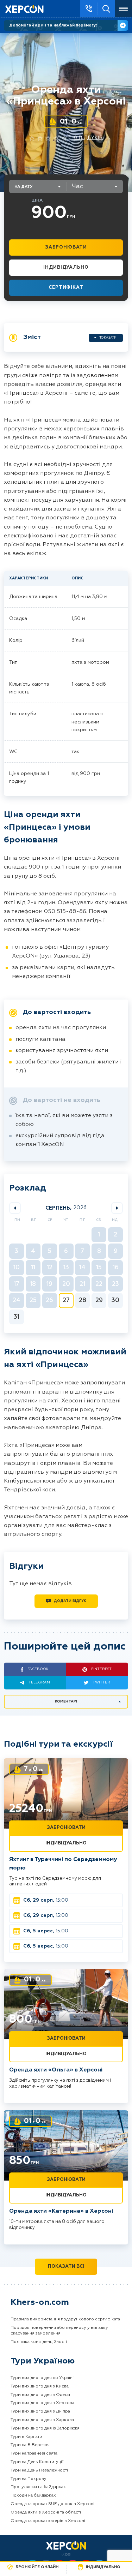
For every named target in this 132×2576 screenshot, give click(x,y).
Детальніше (123, 25)
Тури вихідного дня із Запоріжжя (45, 2428)
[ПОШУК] (106, 9)
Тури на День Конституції (37, 2462)
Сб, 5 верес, (46, 1931)
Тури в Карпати (26, 2437)
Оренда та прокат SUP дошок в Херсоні (52, 2504)
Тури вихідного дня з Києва (40, 2386)
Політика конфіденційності (39, 2342)
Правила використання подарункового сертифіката (65, 2319)
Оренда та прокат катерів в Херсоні (48, 2521)
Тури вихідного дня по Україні (42, 2378)
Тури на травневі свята (34, 2453)
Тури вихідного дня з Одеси (40, 2395)
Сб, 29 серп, (46, 1900)
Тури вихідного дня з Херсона (42, 2403)
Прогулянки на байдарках (38, 2487)
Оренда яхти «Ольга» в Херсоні (56, 2070)
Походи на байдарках (33, 2495)
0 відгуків (89, 138)
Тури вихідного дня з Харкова (42, 2420)
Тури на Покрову (29, 2479)
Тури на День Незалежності (39, 2470)
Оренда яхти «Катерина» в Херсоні (61, 2211)
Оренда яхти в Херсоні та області (46, 2512)
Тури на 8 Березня (30, 2445)
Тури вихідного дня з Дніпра (40, 2411)
